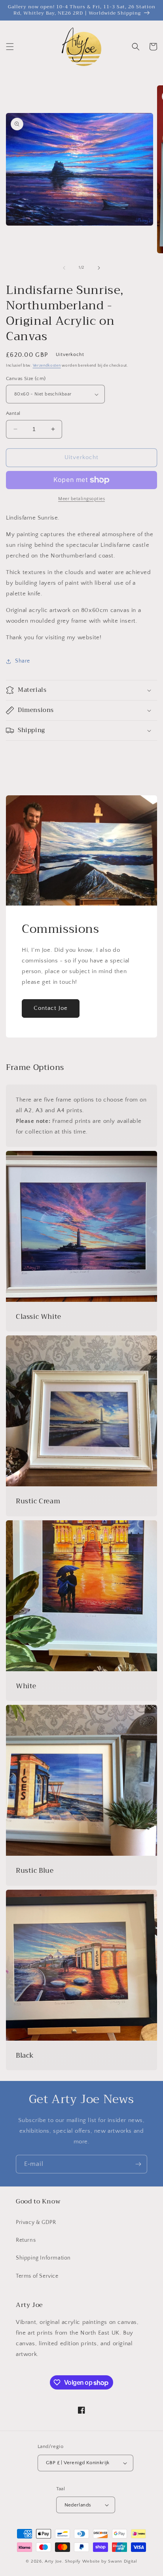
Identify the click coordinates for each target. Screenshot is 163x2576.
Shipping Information (43, 2258)
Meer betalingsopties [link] (81, 499)
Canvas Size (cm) (26, 378)
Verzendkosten (47, 366)
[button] (10, 47)
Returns (26, 2240)
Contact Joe (51, 1008)
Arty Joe (53, 2561)
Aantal (13, 413)
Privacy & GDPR (36, 2222)
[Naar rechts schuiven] (99, 268)
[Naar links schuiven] (64, 268)
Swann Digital (122, 2561)
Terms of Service (37, 2276)
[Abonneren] (138, 2164)
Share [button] (23, 661)
